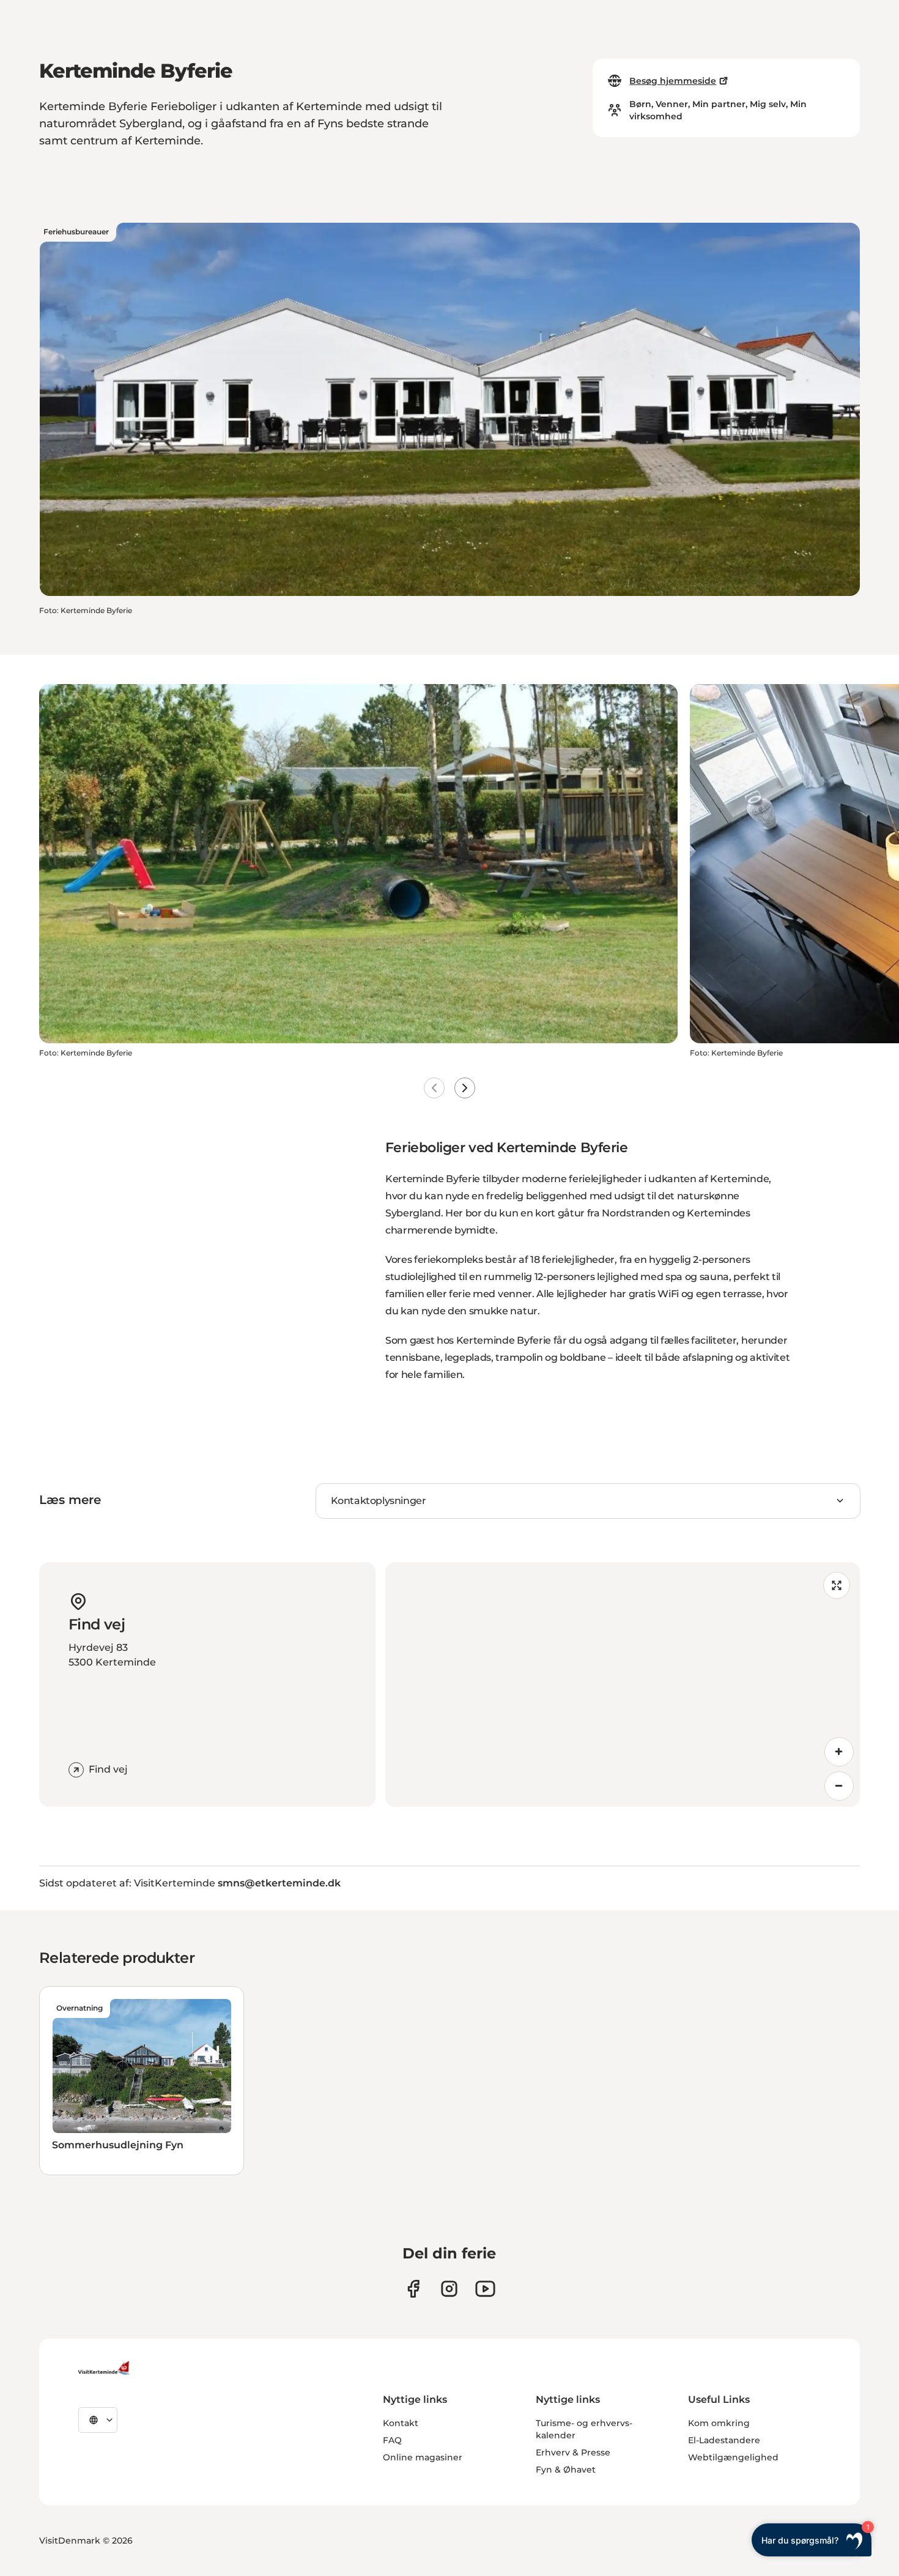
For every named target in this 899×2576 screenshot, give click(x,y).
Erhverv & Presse (573, 2452)
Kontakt (401, 2423)
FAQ (392, 2440)
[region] (623, 1684)
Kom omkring (719, 2423)
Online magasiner (423, 2457)
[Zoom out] (839, 1786)
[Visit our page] (413, 2289)
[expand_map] (837, 1585)
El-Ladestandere (724, 2440)
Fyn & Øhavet (566, 2470)
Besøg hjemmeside (673, 81)
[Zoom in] (839, 1752)
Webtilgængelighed (733, 2457)
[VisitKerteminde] (105, 2368)
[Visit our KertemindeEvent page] (485, 2289)
